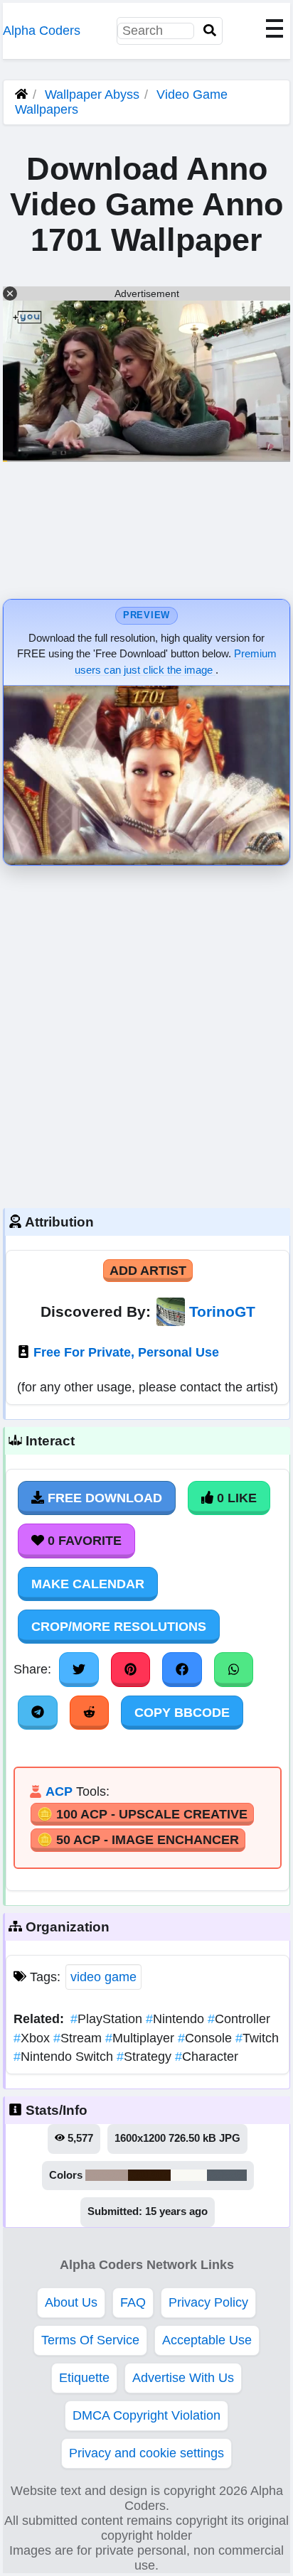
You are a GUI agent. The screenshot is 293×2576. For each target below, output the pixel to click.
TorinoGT (222, 1311)
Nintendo (177, 2019)
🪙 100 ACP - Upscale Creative (142, 1814)
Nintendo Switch (65, 2057)
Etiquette (84, 2378)
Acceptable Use (207, 2340)
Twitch (257, 2038)
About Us (71, 2302)
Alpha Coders (42, 31)
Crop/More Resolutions (119, 1627)
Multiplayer (142, 2038)
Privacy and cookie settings (146, 2453)
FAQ (133, 2302)
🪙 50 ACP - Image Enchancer (138, 1840)
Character (207, 2057)
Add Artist (148, 1271)
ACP (59, 1791)
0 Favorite (83, 1541)
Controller (239, 2019)
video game (103, 1977)
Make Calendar (88, 1584)
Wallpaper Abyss (92, 95)
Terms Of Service (90, 2340)
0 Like (235, 1498)
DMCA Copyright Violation (146, 2415)
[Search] (210, 31)
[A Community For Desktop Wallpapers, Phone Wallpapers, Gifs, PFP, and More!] (21, 95)
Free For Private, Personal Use (126, 1352)
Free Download (103, 1498)
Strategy (146, 2057)
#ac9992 (107, 2175)
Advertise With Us (183, 2378)
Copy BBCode (182, 1713)
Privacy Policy (208, 2302)
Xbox (33, 2038)
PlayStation (108, 2019)
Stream (79, 2038)
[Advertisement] (146, 1033)
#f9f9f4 (189, 2175)
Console (207, 2038)
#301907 (149, 2175)
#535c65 (227, 2175)
